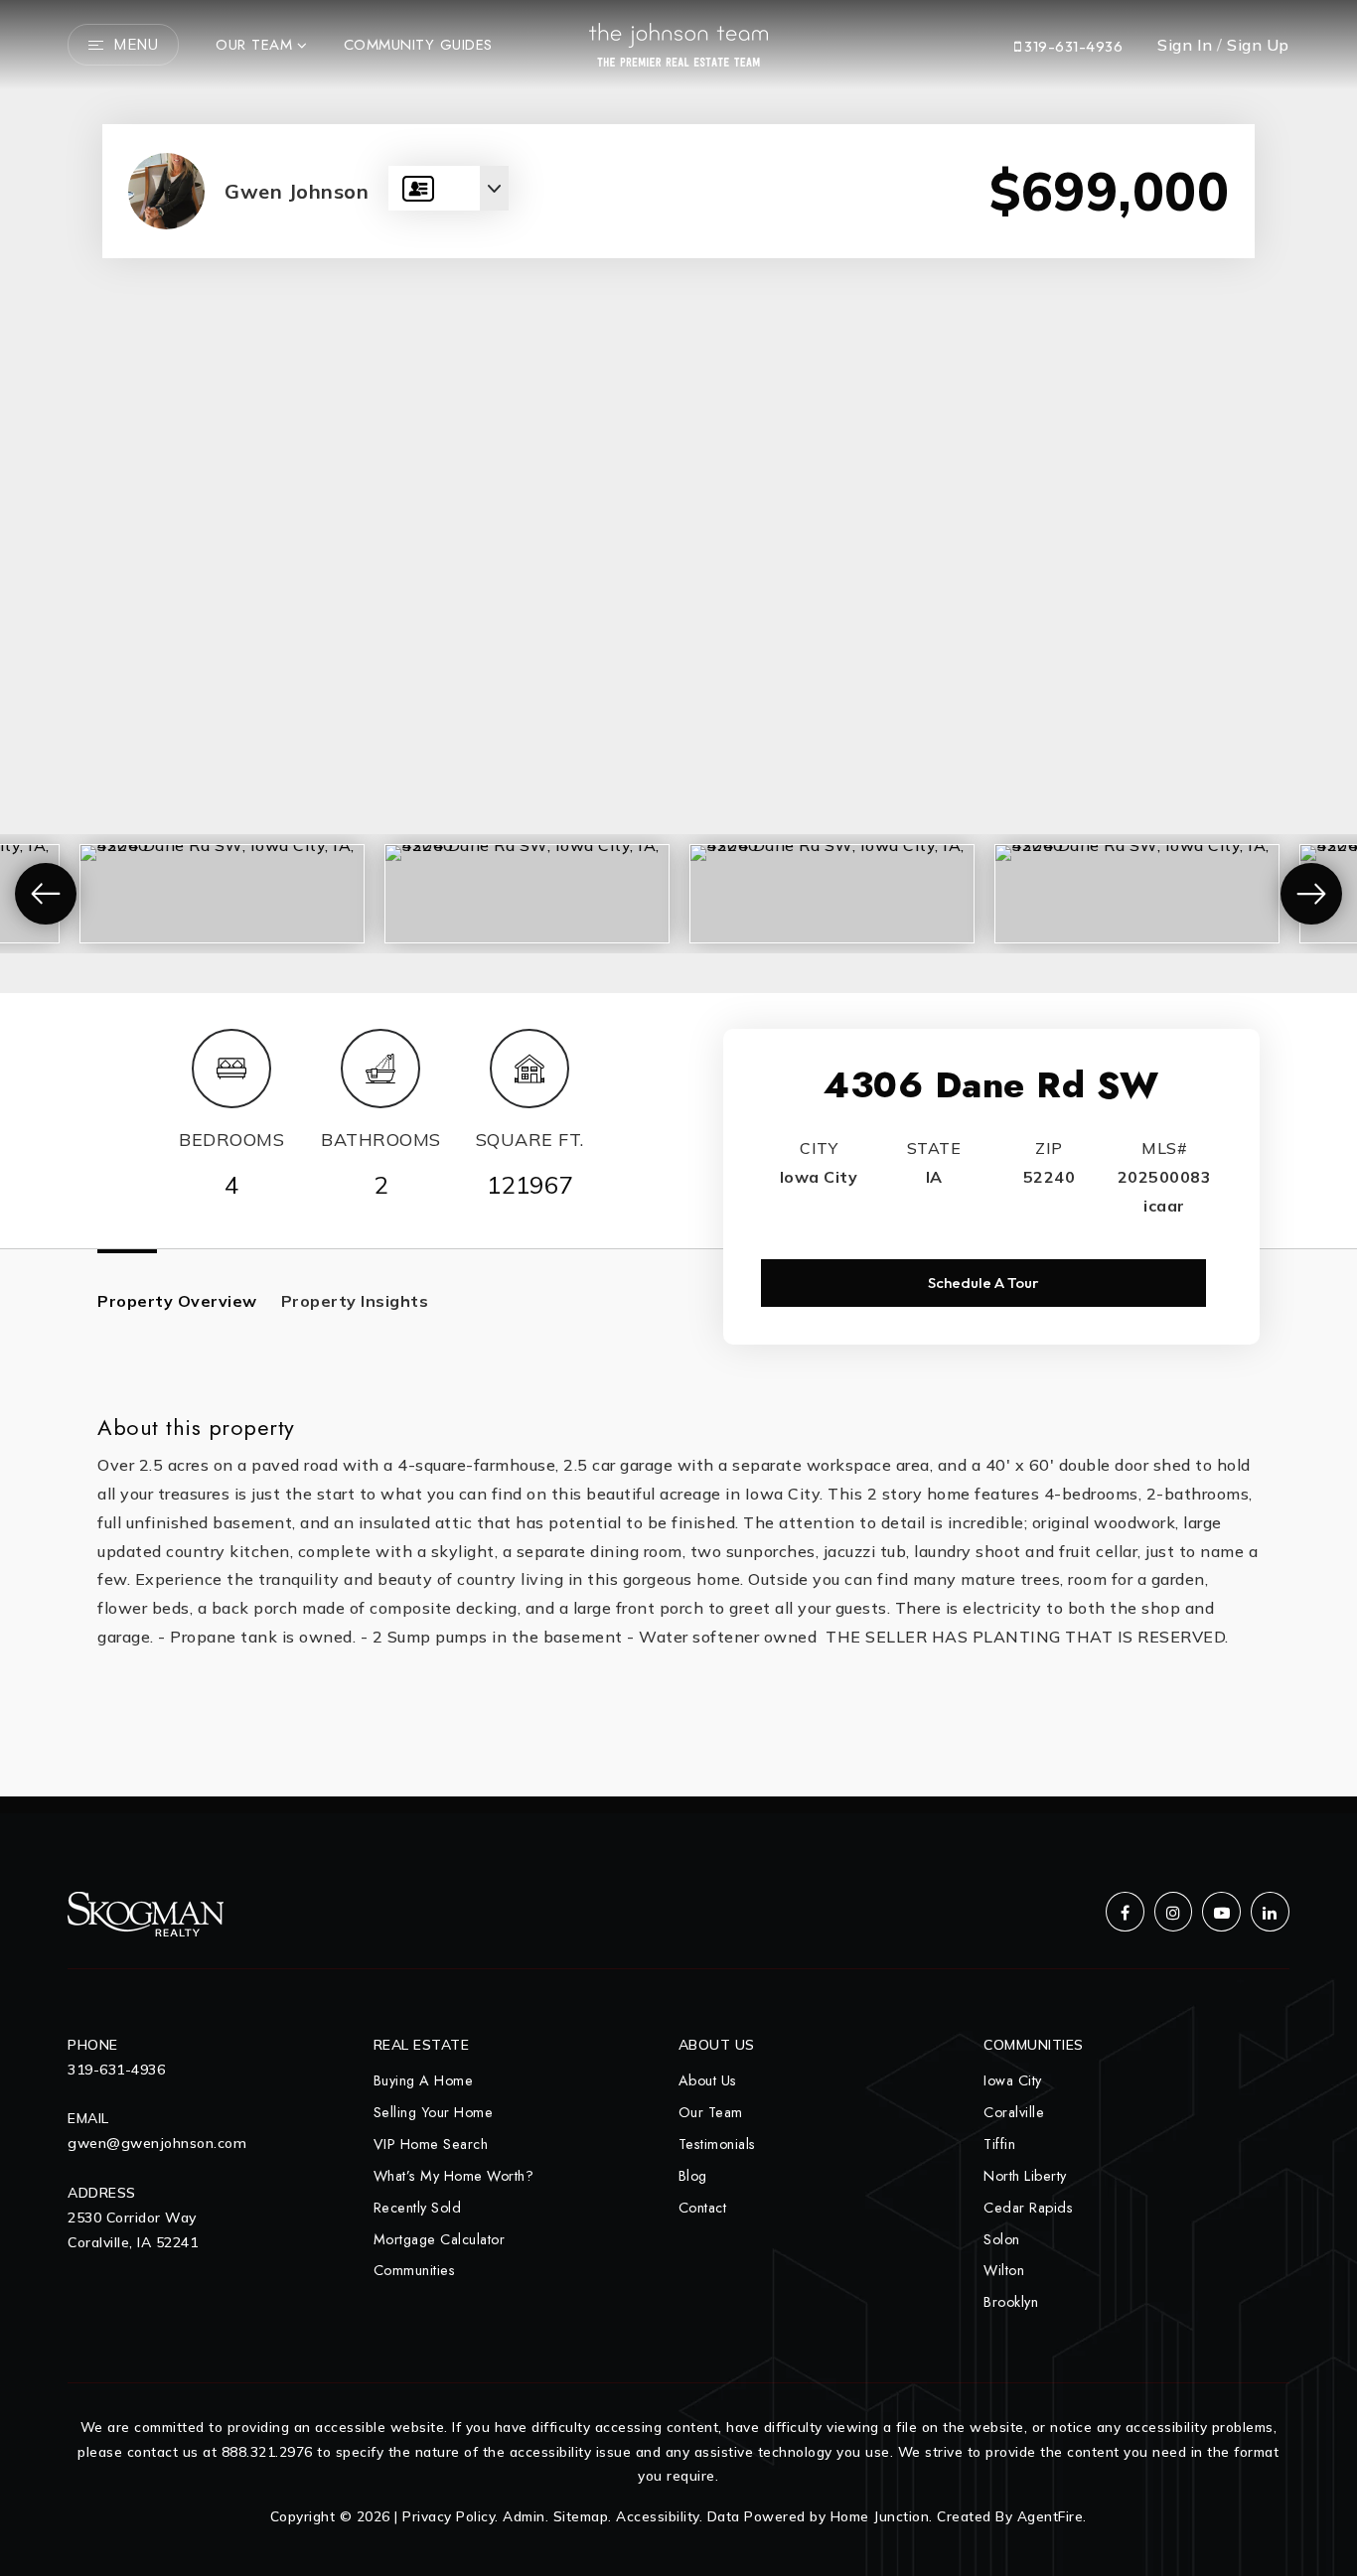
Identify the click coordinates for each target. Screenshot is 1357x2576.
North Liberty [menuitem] (1025, 2176)
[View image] (222, 853)
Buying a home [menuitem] (424, 2080)
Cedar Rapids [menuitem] (1028, 2208)
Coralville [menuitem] (1014, 2112)
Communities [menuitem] (415, 2270)
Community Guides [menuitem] (418, 45)
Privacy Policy (449, 2516)
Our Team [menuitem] (254, 45)
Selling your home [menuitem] (434, 2112)
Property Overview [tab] (177, 1301)
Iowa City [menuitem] (1013, 2080)
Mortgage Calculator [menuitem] (440, 2239)
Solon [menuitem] (1002, 2239)
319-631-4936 (1072, 46)
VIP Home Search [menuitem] (431, 2144)
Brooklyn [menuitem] (1011, 2302)
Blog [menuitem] (693, 2176)
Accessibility (658, 2516)
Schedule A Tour (983, 1283)
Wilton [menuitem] (1004, 2270)
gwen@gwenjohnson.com (157, 2143)
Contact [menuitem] (703, 2208)
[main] (678, 898)
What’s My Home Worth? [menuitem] (454, 2176)
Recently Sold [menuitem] (418, 2208)
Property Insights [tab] (355, 1301)
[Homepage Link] (678, 43)
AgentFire (1051, 2516)
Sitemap (581, 2516)
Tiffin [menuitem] (999, 2144)
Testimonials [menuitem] (717, 2144)
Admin (524, 2516)
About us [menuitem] (708, 2080)
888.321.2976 (267, 2451)
